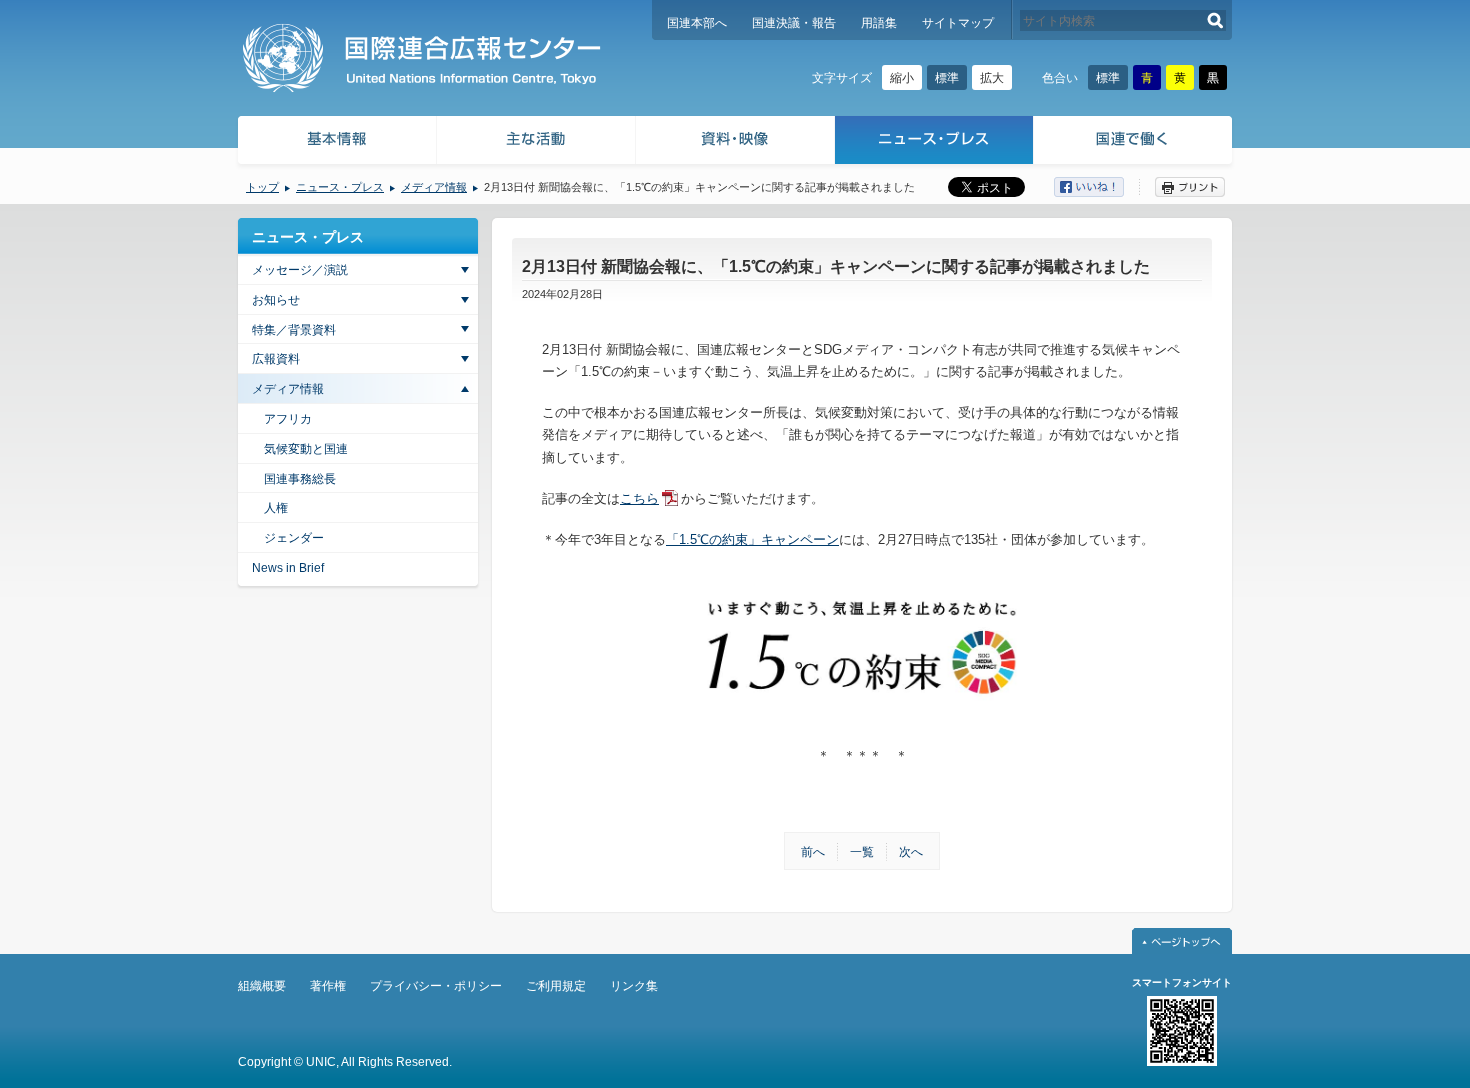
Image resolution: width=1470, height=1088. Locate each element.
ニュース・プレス (934, 142)
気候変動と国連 (306, 449)
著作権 (328, 986)
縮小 (902, 78)
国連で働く (1134, 142)
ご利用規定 (556, 986)
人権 (276, 508)
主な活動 (536, 142)
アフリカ (288, 419)
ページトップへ (1182, 941)
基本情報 (336, 142)
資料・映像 (735, 142)
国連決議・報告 (794, 23)
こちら (639, 498)
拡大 (992, 78)
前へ (813, 852)
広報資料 (276, 359)
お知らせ (276, 300)
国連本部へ (697, 23)
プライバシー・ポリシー (436, 986)
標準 (947, 78)
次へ (911, 852)
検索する (1215, 20)
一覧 (862, 852)
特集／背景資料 (294, 330)
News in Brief (288, 568)
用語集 (879, 23)
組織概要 (262, 986)
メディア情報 (434, 187)
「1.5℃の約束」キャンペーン (752, 539)
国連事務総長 (300, 479)
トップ (262, 187)
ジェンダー (294, 538)
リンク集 (634, 986)
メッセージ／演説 (300, 270)
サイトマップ (958, 23)
